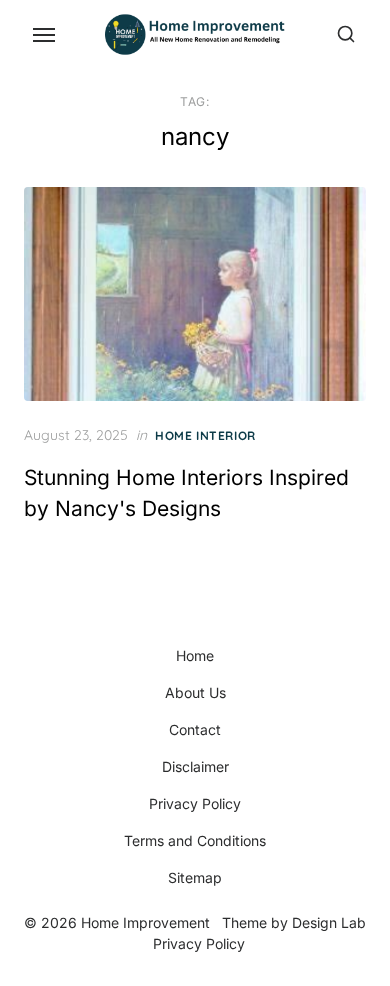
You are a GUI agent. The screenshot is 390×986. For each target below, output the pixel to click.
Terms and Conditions (195, 840)
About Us (195, 692)
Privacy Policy (195, 803)
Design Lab (329, 922)
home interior (205, 435)
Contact (195, 729)
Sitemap (195, 877)
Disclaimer (195, 766)
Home (195, 655)
